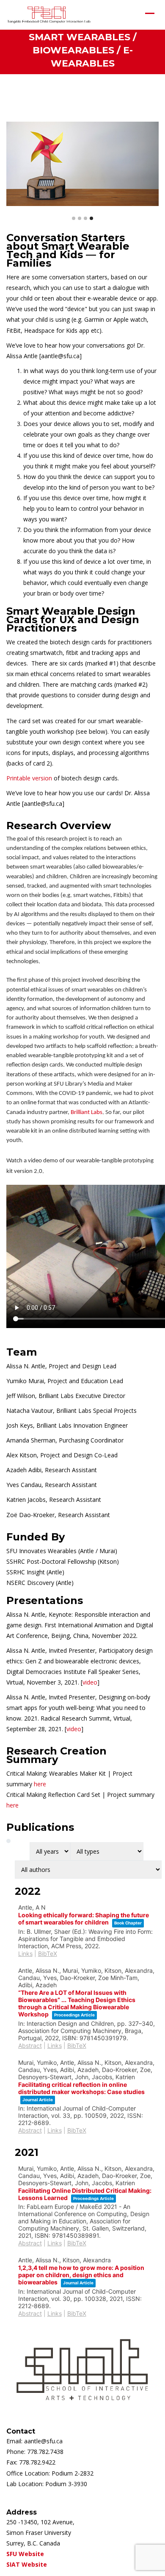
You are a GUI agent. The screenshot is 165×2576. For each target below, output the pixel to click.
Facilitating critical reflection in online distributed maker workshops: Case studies (81, 2088)
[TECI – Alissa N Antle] (49, 15)
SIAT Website (27, 2564)
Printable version (29, 778)
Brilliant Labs (87, 1113)
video (90, 1682)
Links (25, 1954)
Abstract (30, 2045)
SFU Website (25, 2554)
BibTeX (48, 1954)
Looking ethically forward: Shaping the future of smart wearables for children (84, 1919)
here (40, 1784)
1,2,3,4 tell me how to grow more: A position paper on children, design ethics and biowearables (81, 2275)
